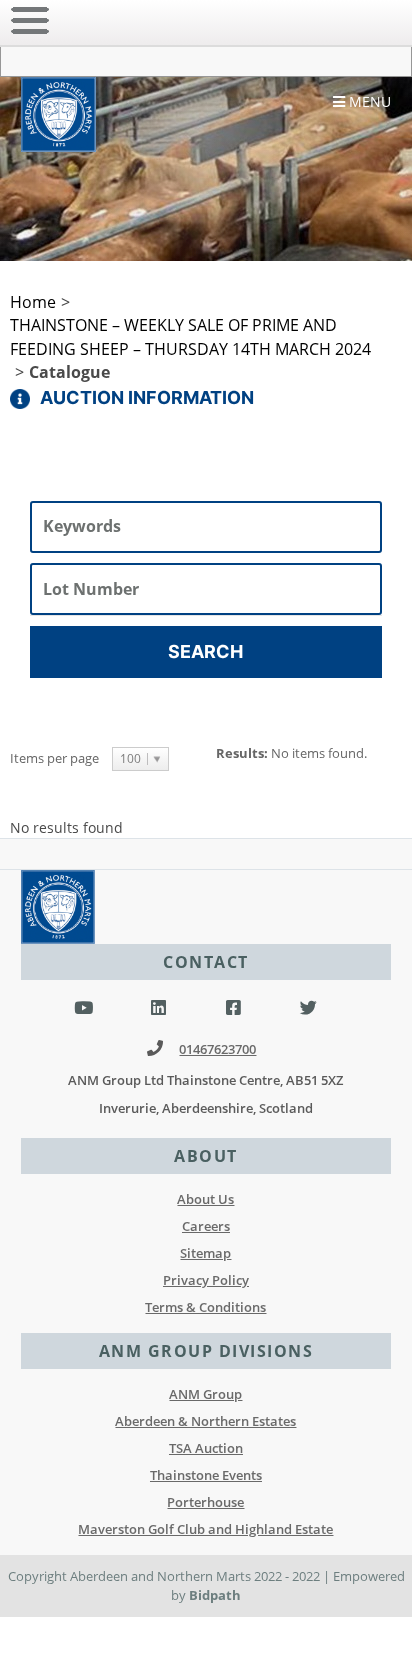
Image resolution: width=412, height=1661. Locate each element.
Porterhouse (205, 1502)
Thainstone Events (206, 1475)
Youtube (83, 1008)
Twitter (308, 1008)
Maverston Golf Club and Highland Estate (205, 1529)
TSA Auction (206, 1448)
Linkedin (158, 1008)
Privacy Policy (206, 1280)
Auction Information (147, 397)
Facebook (233, 1008)
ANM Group (205, 1394)
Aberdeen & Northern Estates (205, 1421)
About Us (205, 1199)
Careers (206, 1226)
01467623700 (217, 1049)
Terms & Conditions (205, 1307)
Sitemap (205, 1253)
